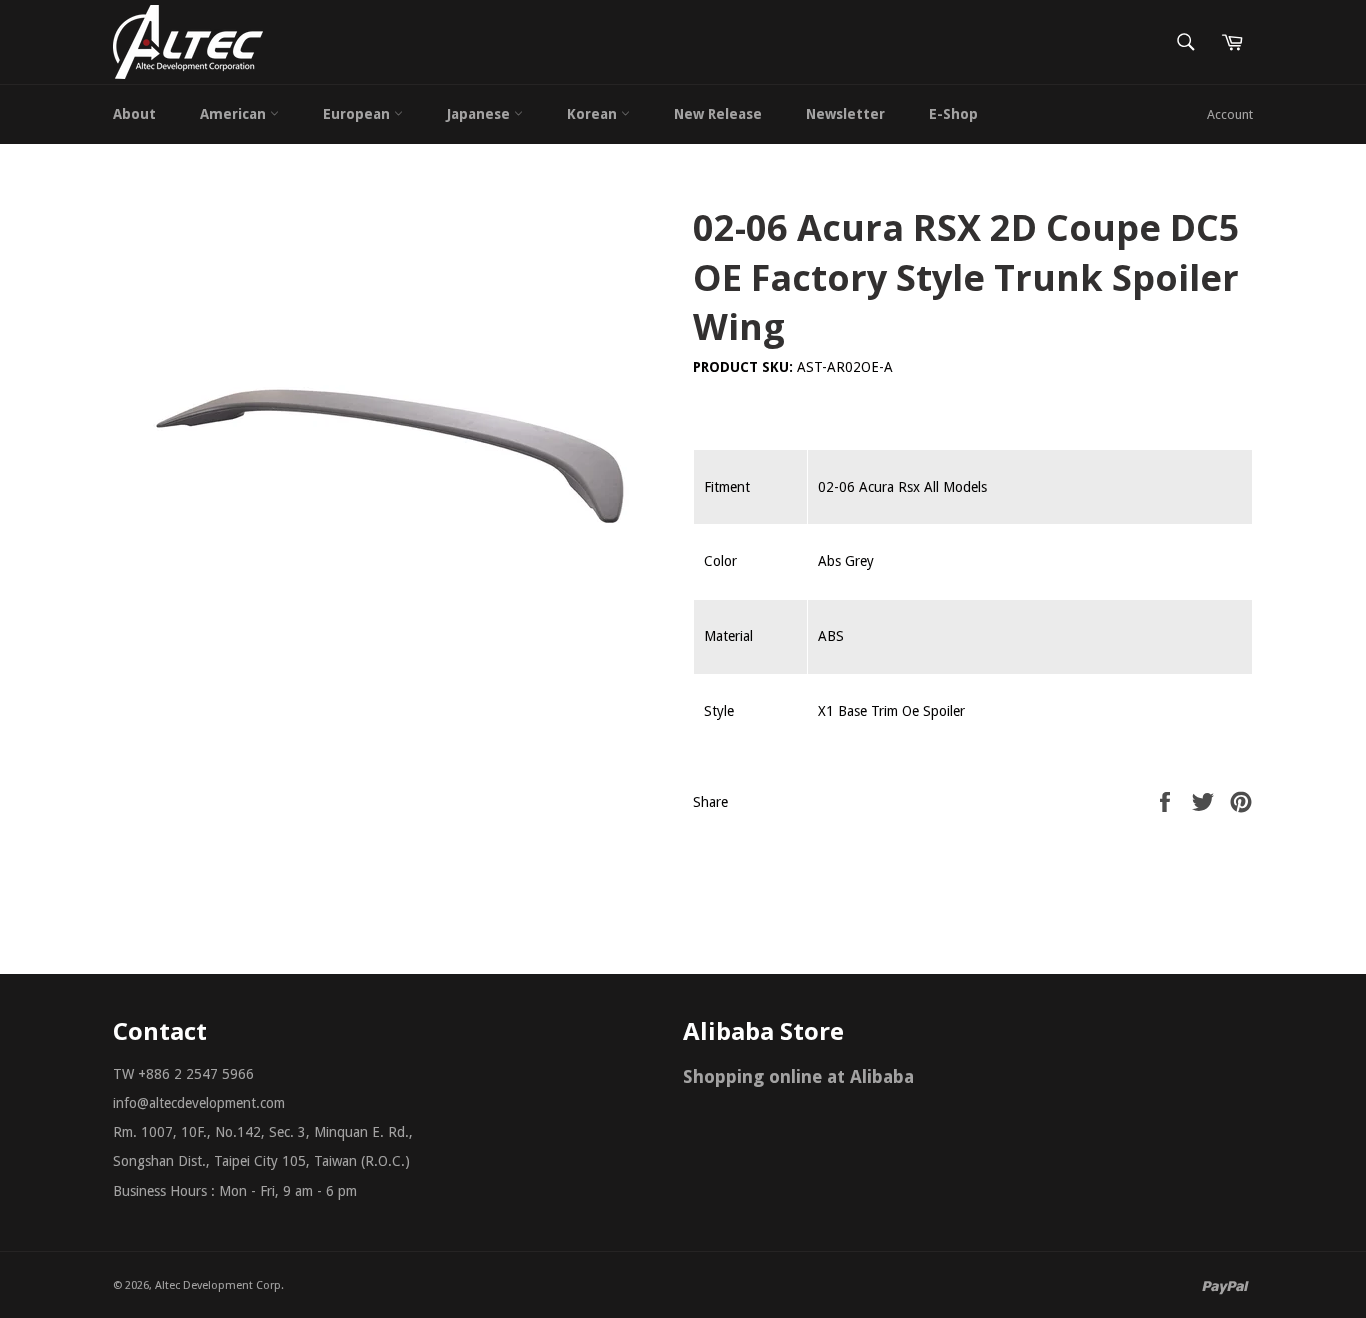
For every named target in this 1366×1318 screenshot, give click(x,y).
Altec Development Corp (218, 1285)
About (134, 114)
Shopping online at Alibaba (798, 1076)
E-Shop (953, 114)
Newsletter (845, 114)
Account (1230, 114)
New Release (718, 114)
